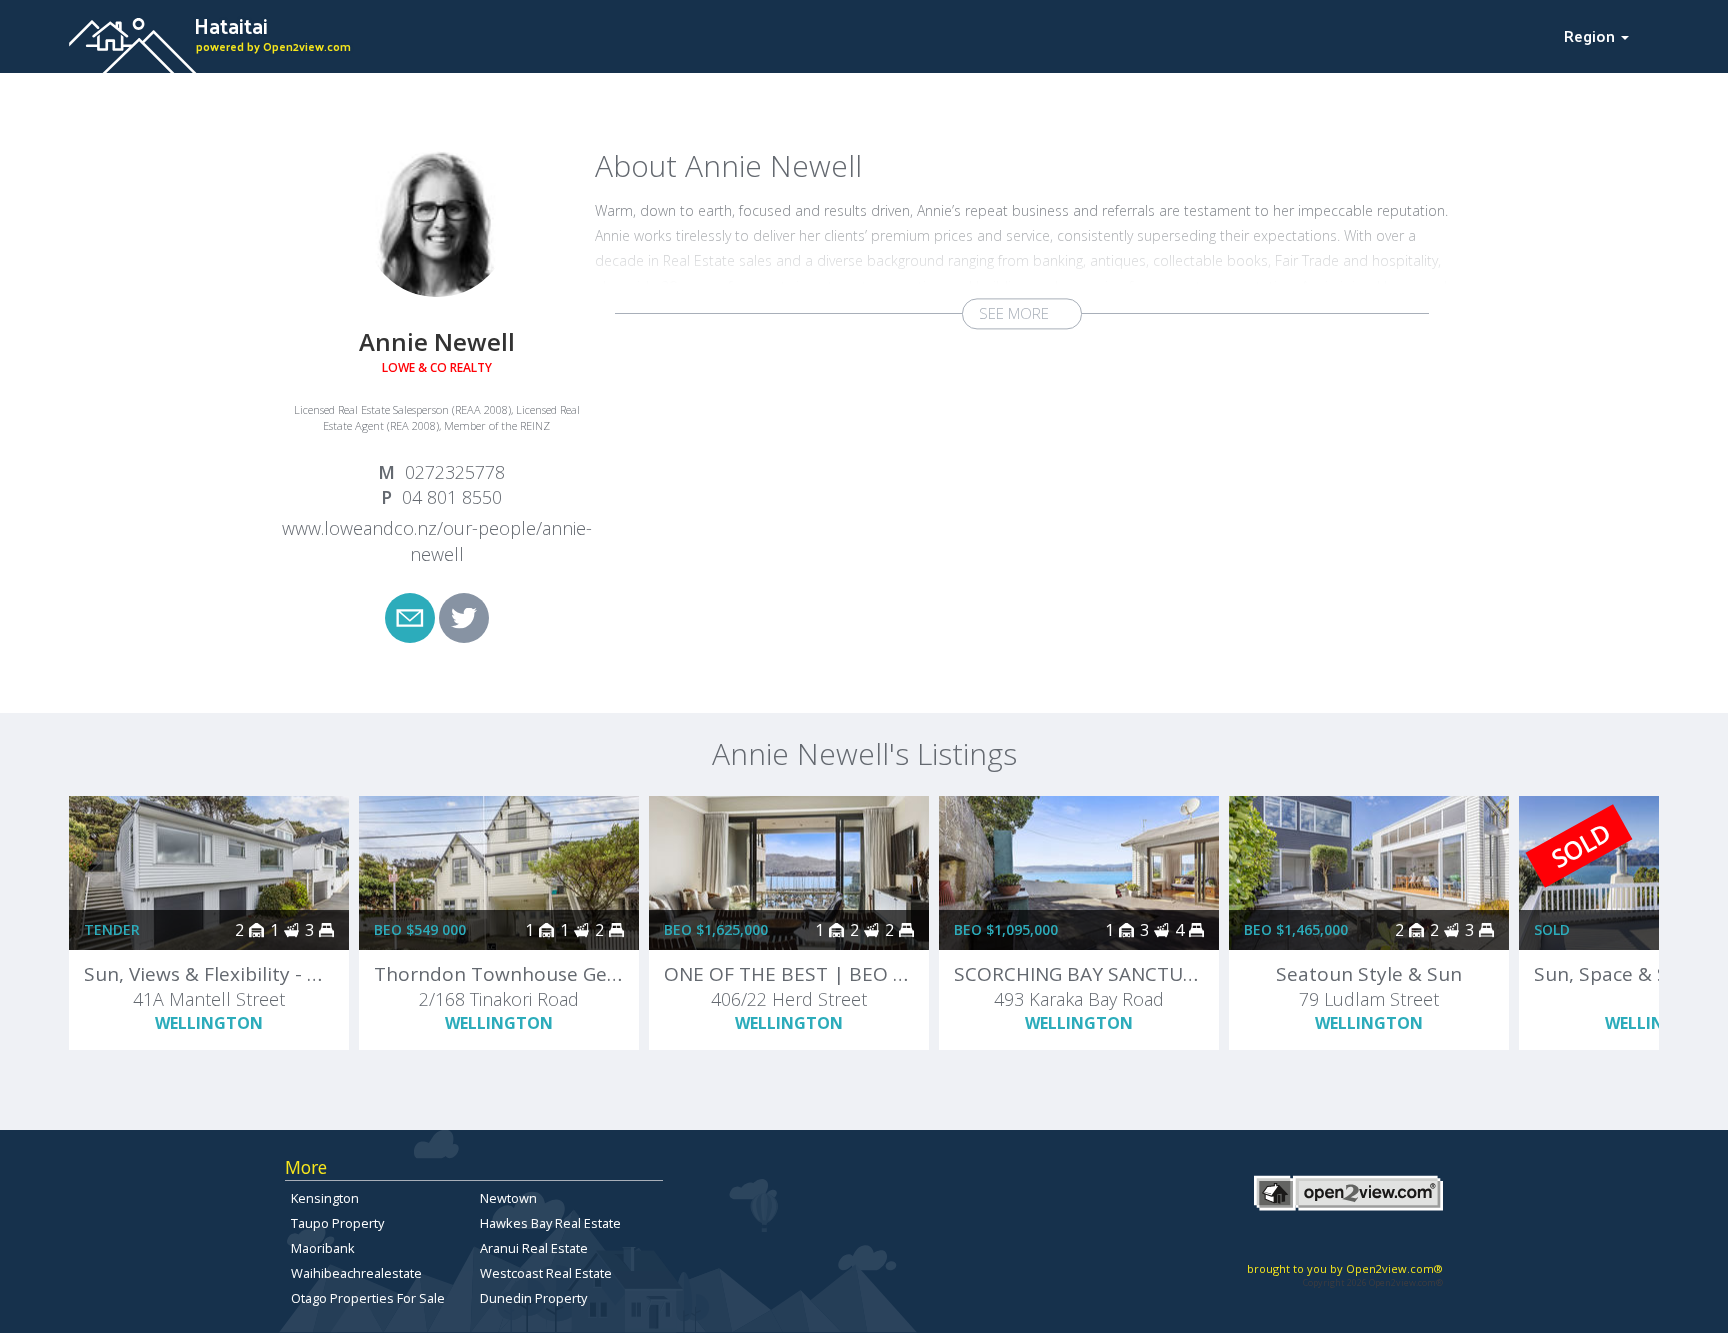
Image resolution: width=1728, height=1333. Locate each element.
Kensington (325, 1198)
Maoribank (323, 1248)
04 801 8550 (452, 497)
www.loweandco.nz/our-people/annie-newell (437, 541)
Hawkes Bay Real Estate (550, 1223)
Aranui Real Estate (534, 1248)
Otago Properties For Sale (368, 1298)
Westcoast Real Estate (546, 1273)
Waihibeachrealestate (356, 1273)
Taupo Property (337, 1223)
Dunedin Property (533, 1298)
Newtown (508, 1198)
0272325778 (455, 472)
